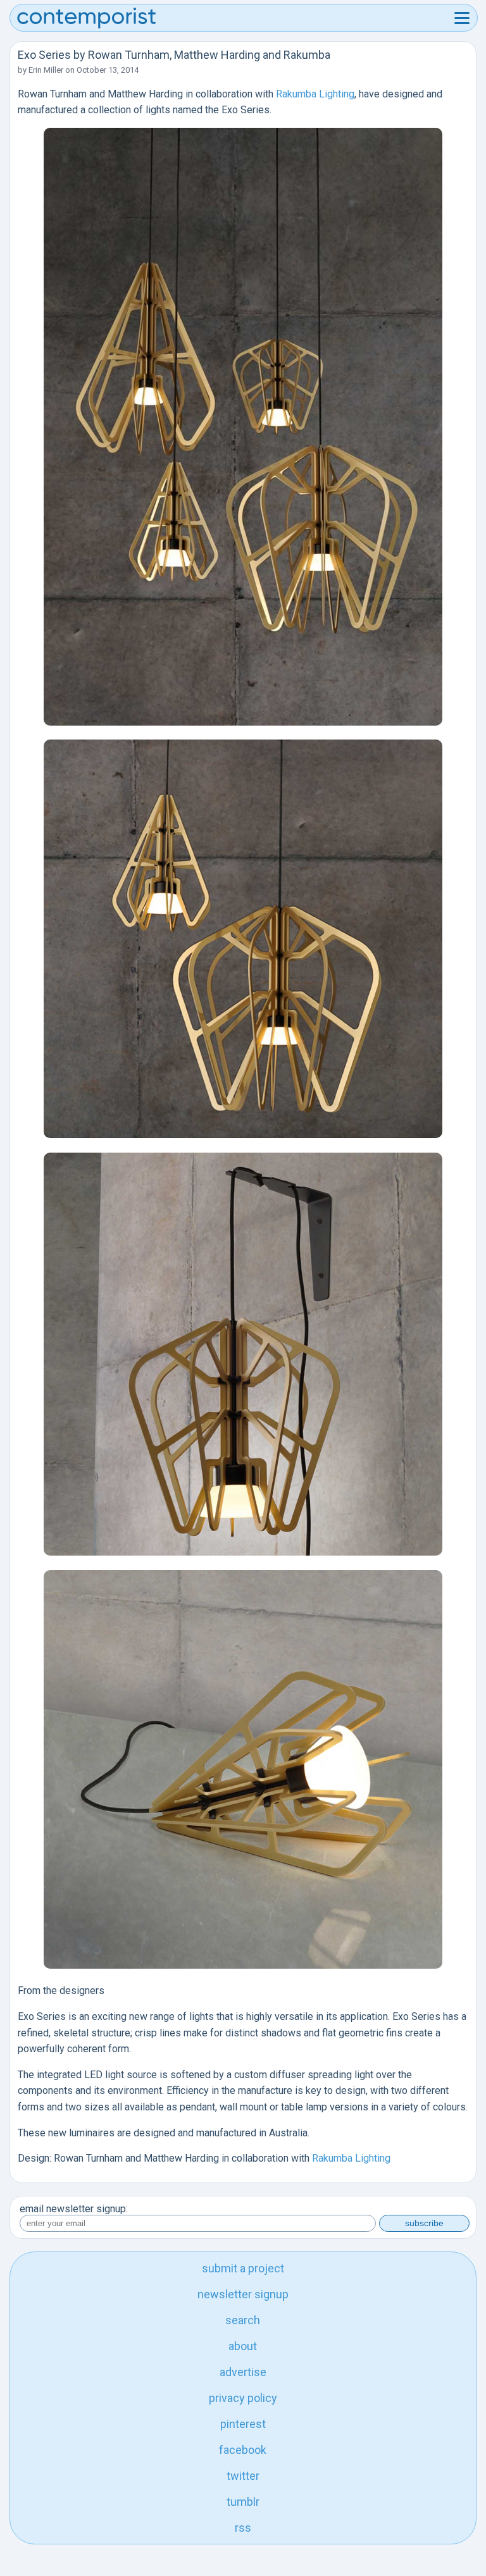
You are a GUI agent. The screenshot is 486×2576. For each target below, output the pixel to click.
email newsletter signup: (74, 2209)
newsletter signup (243, 2294)
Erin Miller (46, 70)
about (243, 2346)
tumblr (243, 2502)
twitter (243, 2476)
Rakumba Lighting (315, 94)
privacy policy (243, 2398)
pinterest (243, 2424)
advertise (243, 2372)
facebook (243, 2450)
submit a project (243, 2268)
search (243, 2320)
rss (243, 2528)
